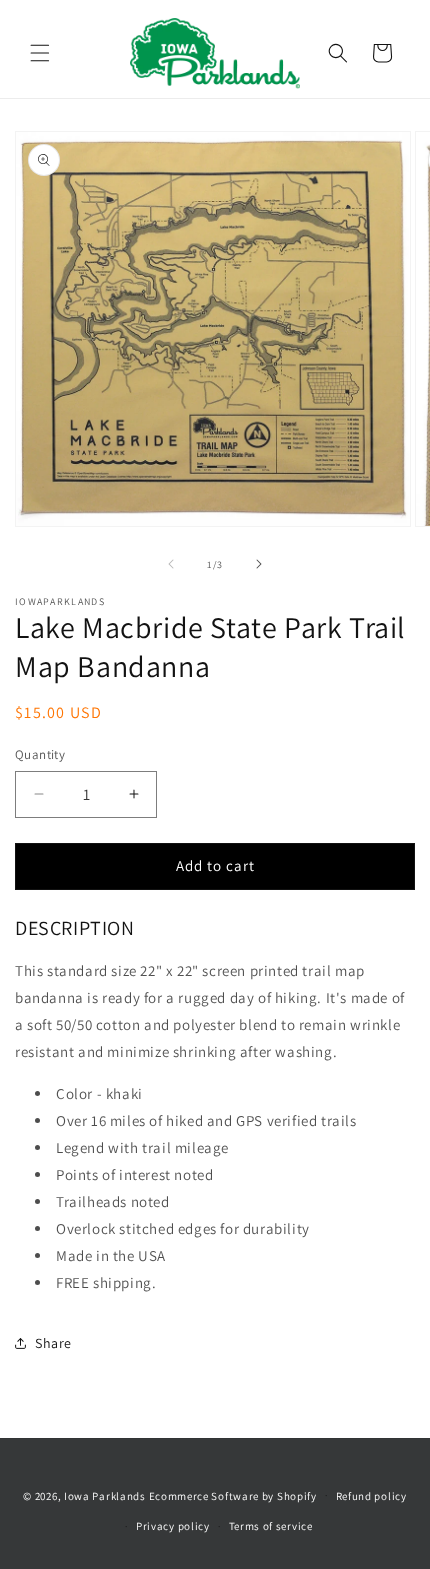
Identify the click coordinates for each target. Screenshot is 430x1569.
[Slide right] (259, 564)
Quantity (40, 754)
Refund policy (371, 1496)
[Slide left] (171, 564)
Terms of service (271, 1526)
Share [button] (53, 1343)
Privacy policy (173, 1526)
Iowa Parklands (105, 1495)
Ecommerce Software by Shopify (233, 1495)
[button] (40, 53)
